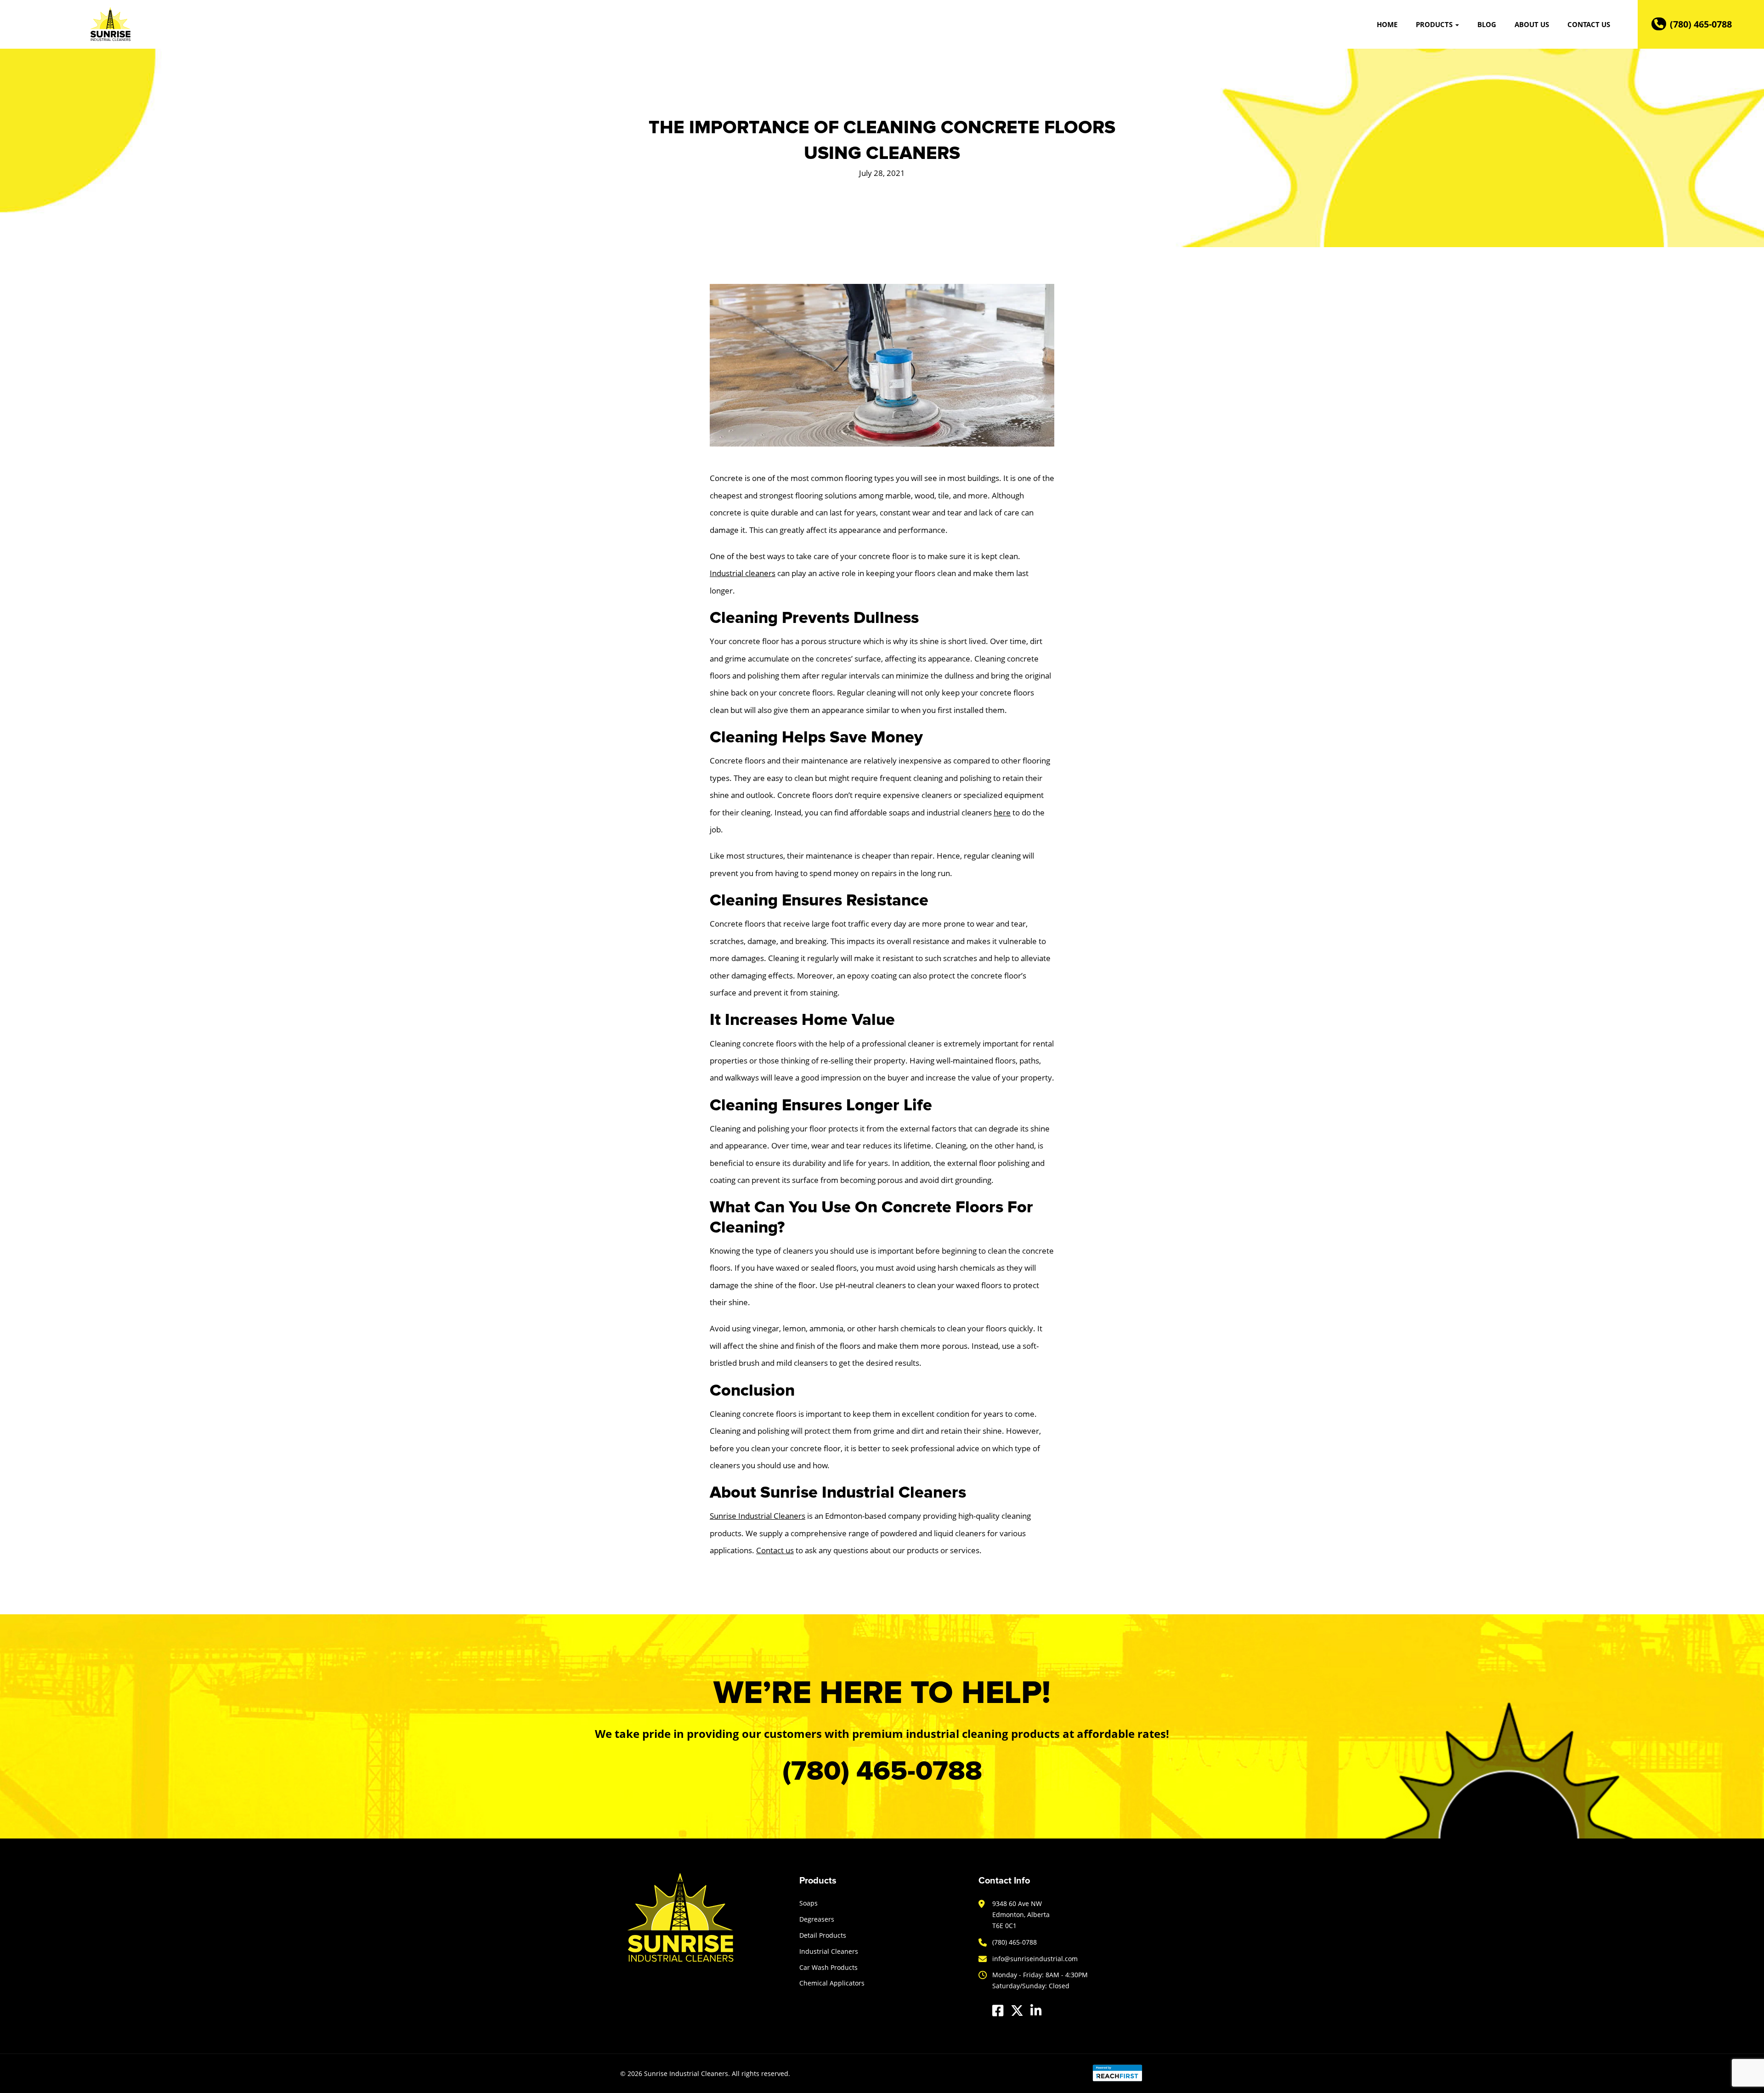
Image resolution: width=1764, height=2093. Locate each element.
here (1002, 812)
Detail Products (823, 1935)
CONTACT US (1589, 24)
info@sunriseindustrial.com (1035, 1959)
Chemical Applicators (832, 1983)
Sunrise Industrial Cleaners (758, 1516)
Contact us (775, 1550)
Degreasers (817, 1919)
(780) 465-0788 (1701, 24)
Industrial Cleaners (829, 1951)
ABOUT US (1532, 24)
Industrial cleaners (743, 573)
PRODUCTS (1435, 24)
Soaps (808, 1903)
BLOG (1487, 24)
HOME (1387, 24)
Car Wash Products (828, 1967)
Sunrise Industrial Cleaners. (687, 2073)
